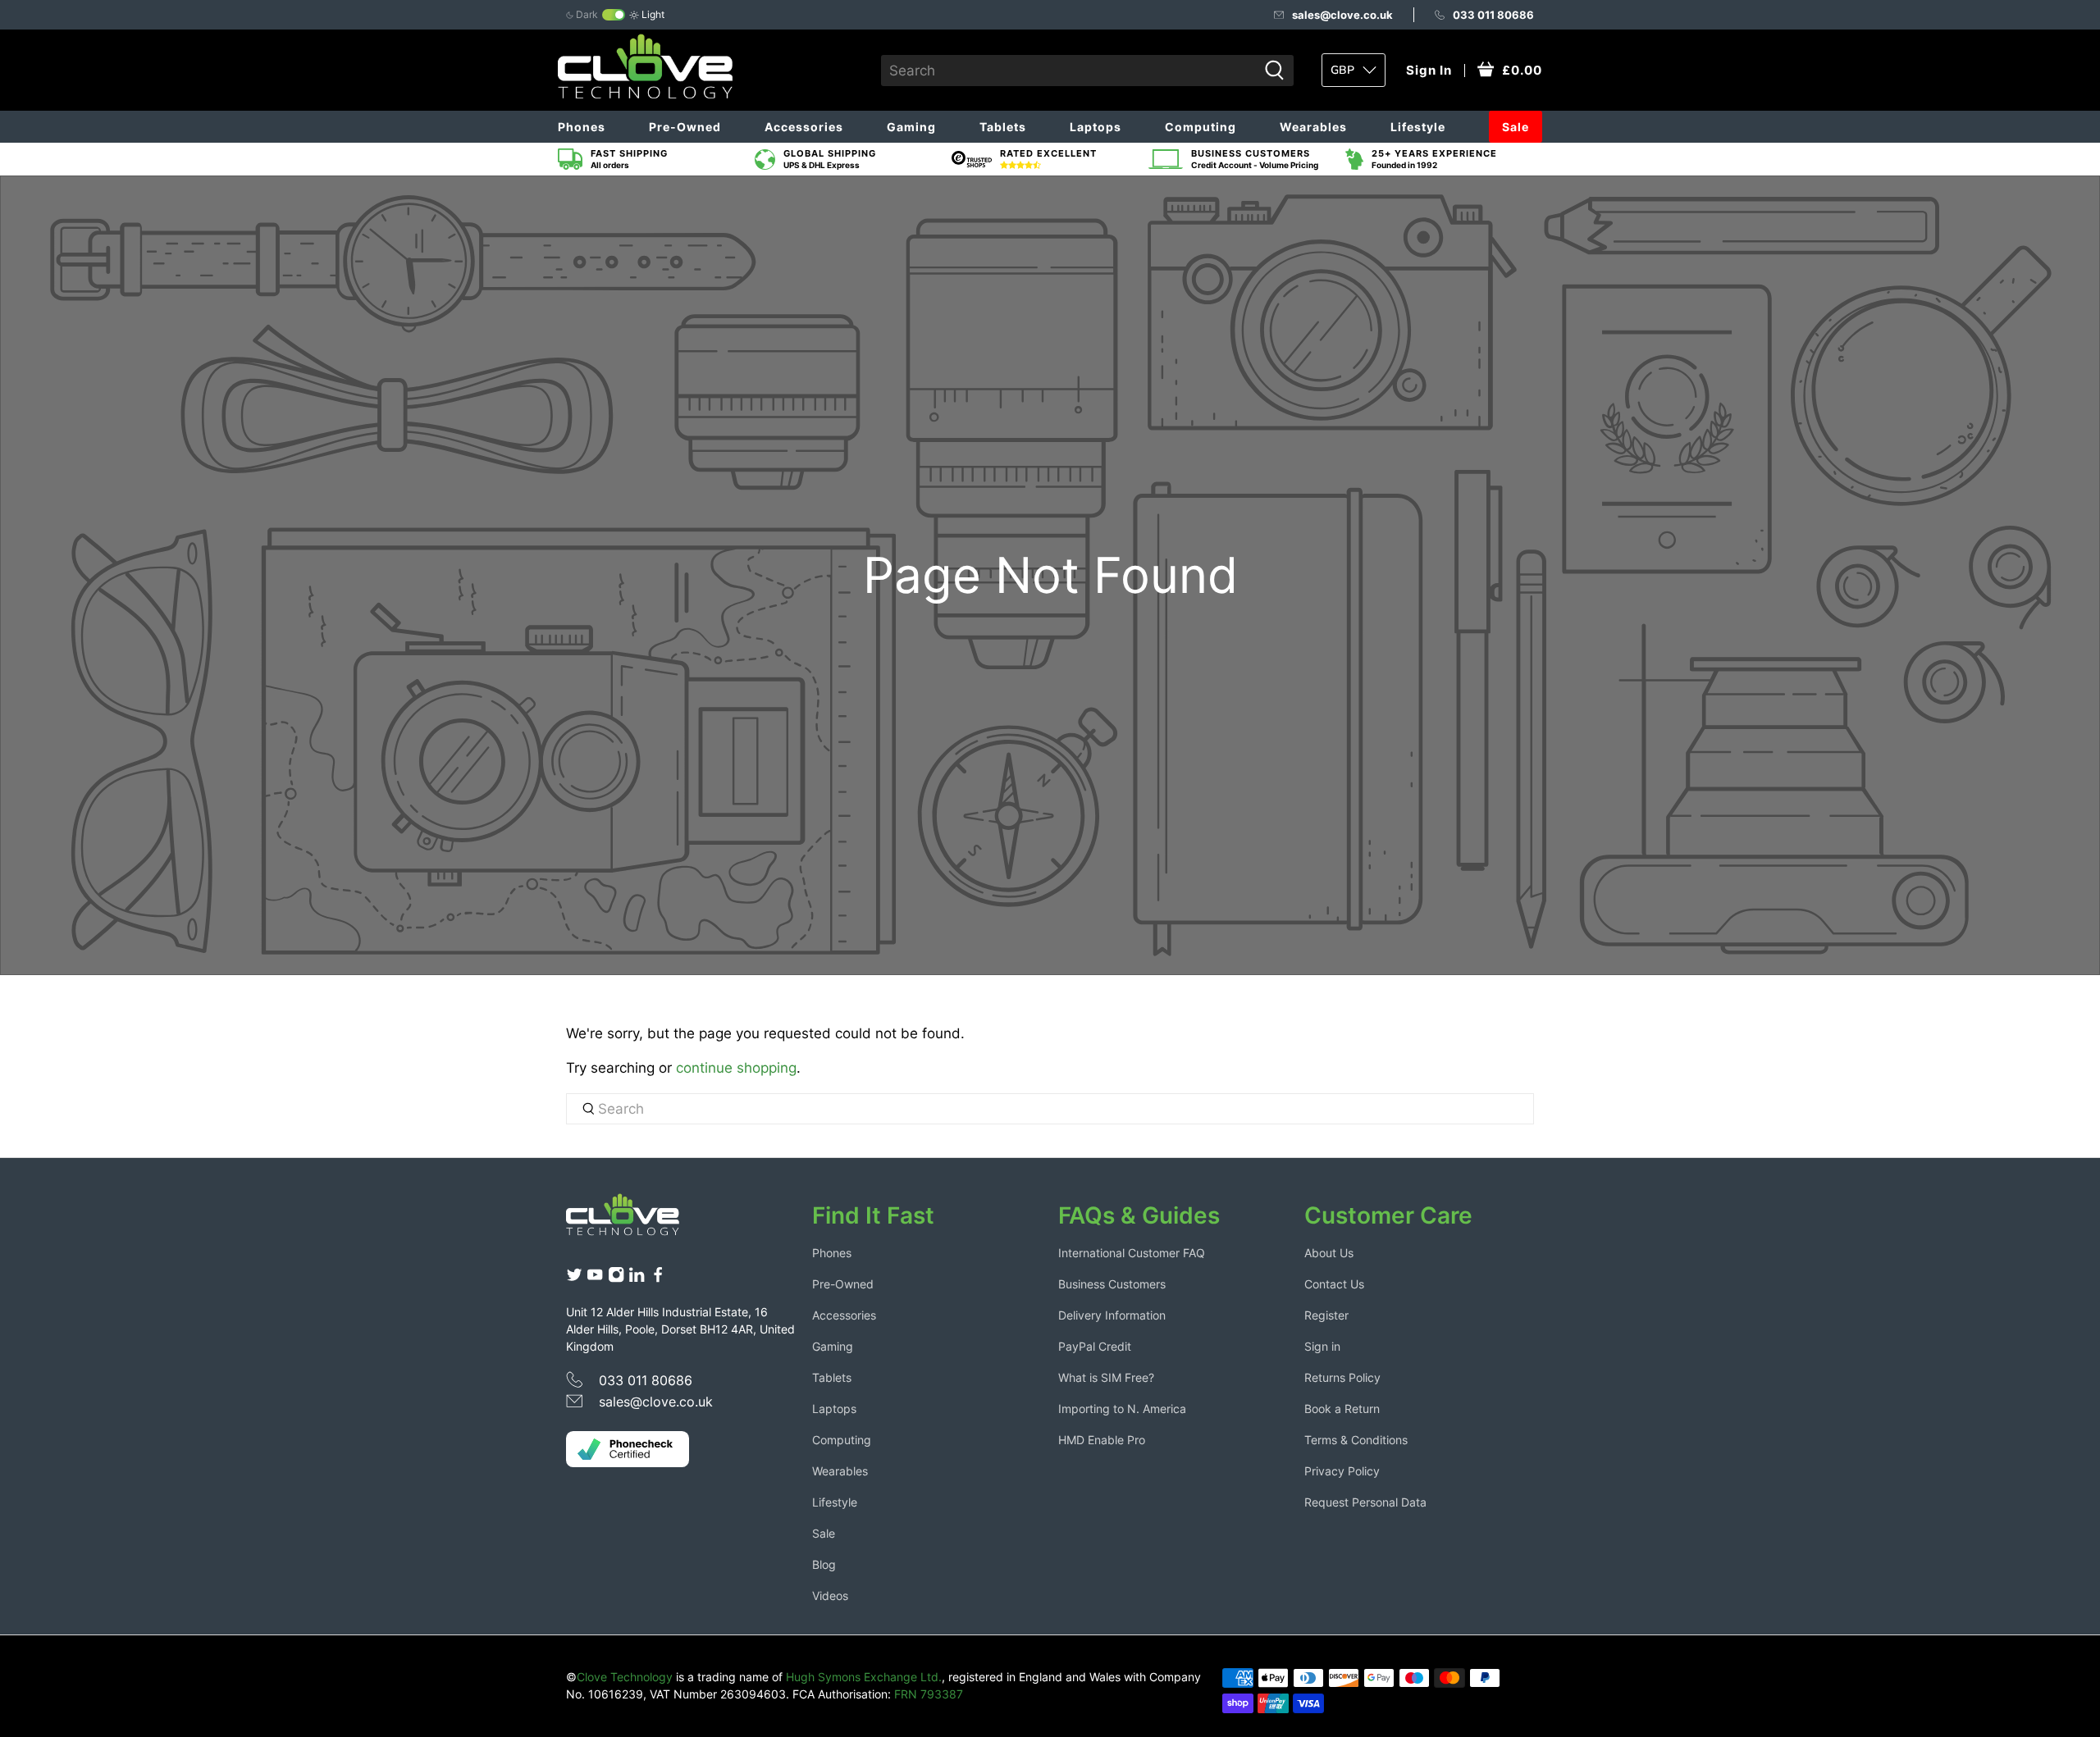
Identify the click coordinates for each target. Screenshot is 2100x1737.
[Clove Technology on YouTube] (595, 1278)
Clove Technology (625, 1677)
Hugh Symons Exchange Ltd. (864, 1677)
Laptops (1096, 127)
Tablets (1003, 127)
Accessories (804, 127)
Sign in (1322, 1346)
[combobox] (1069, 71)
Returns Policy (1342, 1377)
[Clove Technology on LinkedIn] (637, 1278)
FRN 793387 (929, 1694)
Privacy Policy (1342, 1471)
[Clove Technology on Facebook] (658, 1278)
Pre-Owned (685, 127)
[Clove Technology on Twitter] (574, 1278)
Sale (1516, 127)
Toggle (614, 15)
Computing (1201, 127)
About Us (1329, 1253)
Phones (582, 127)
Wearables (1313, 127)
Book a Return (1342, 1409)
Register (1326, 1315)
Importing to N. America (1122, 1409)
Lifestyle (1418, 127)
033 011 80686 (1493, 15)
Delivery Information (1112, 1315)
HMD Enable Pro (1102, 1440)
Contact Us (1334, 1284)
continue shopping (736, 1068)
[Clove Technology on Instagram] (616, 1278)
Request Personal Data (1365, 1502)
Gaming (911, 127)
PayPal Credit (1095, 1346)
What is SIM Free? (1106, 1377)
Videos (830, 1596)
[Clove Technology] (635, 1220)
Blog (824, 1564)
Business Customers (1112, 1284)
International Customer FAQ (1132, 1253)
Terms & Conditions (1356, 1440)
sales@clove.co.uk (1342, 15)
